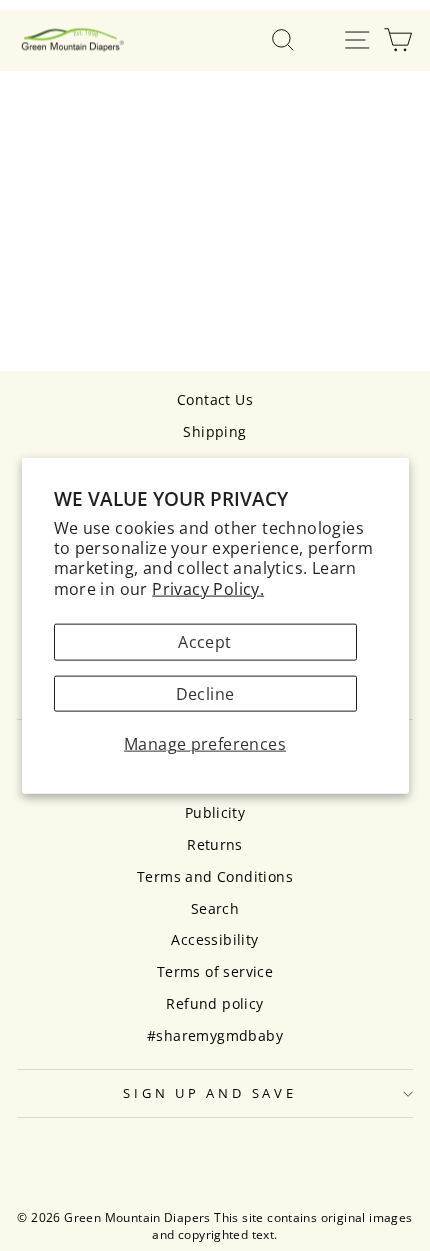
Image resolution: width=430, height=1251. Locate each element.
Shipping (214, 431)
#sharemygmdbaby (215, 1035)
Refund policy (214, 1003)
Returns (215, 844)
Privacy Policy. (208, 588)
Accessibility (214, 939)
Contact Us (215, 399)
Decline (205, 693)
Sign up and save (209, 1093)
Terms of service (215, 971)
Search (215, 908)
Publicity (215, 812)
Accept (204, 642)
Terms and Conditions (215, 876)
